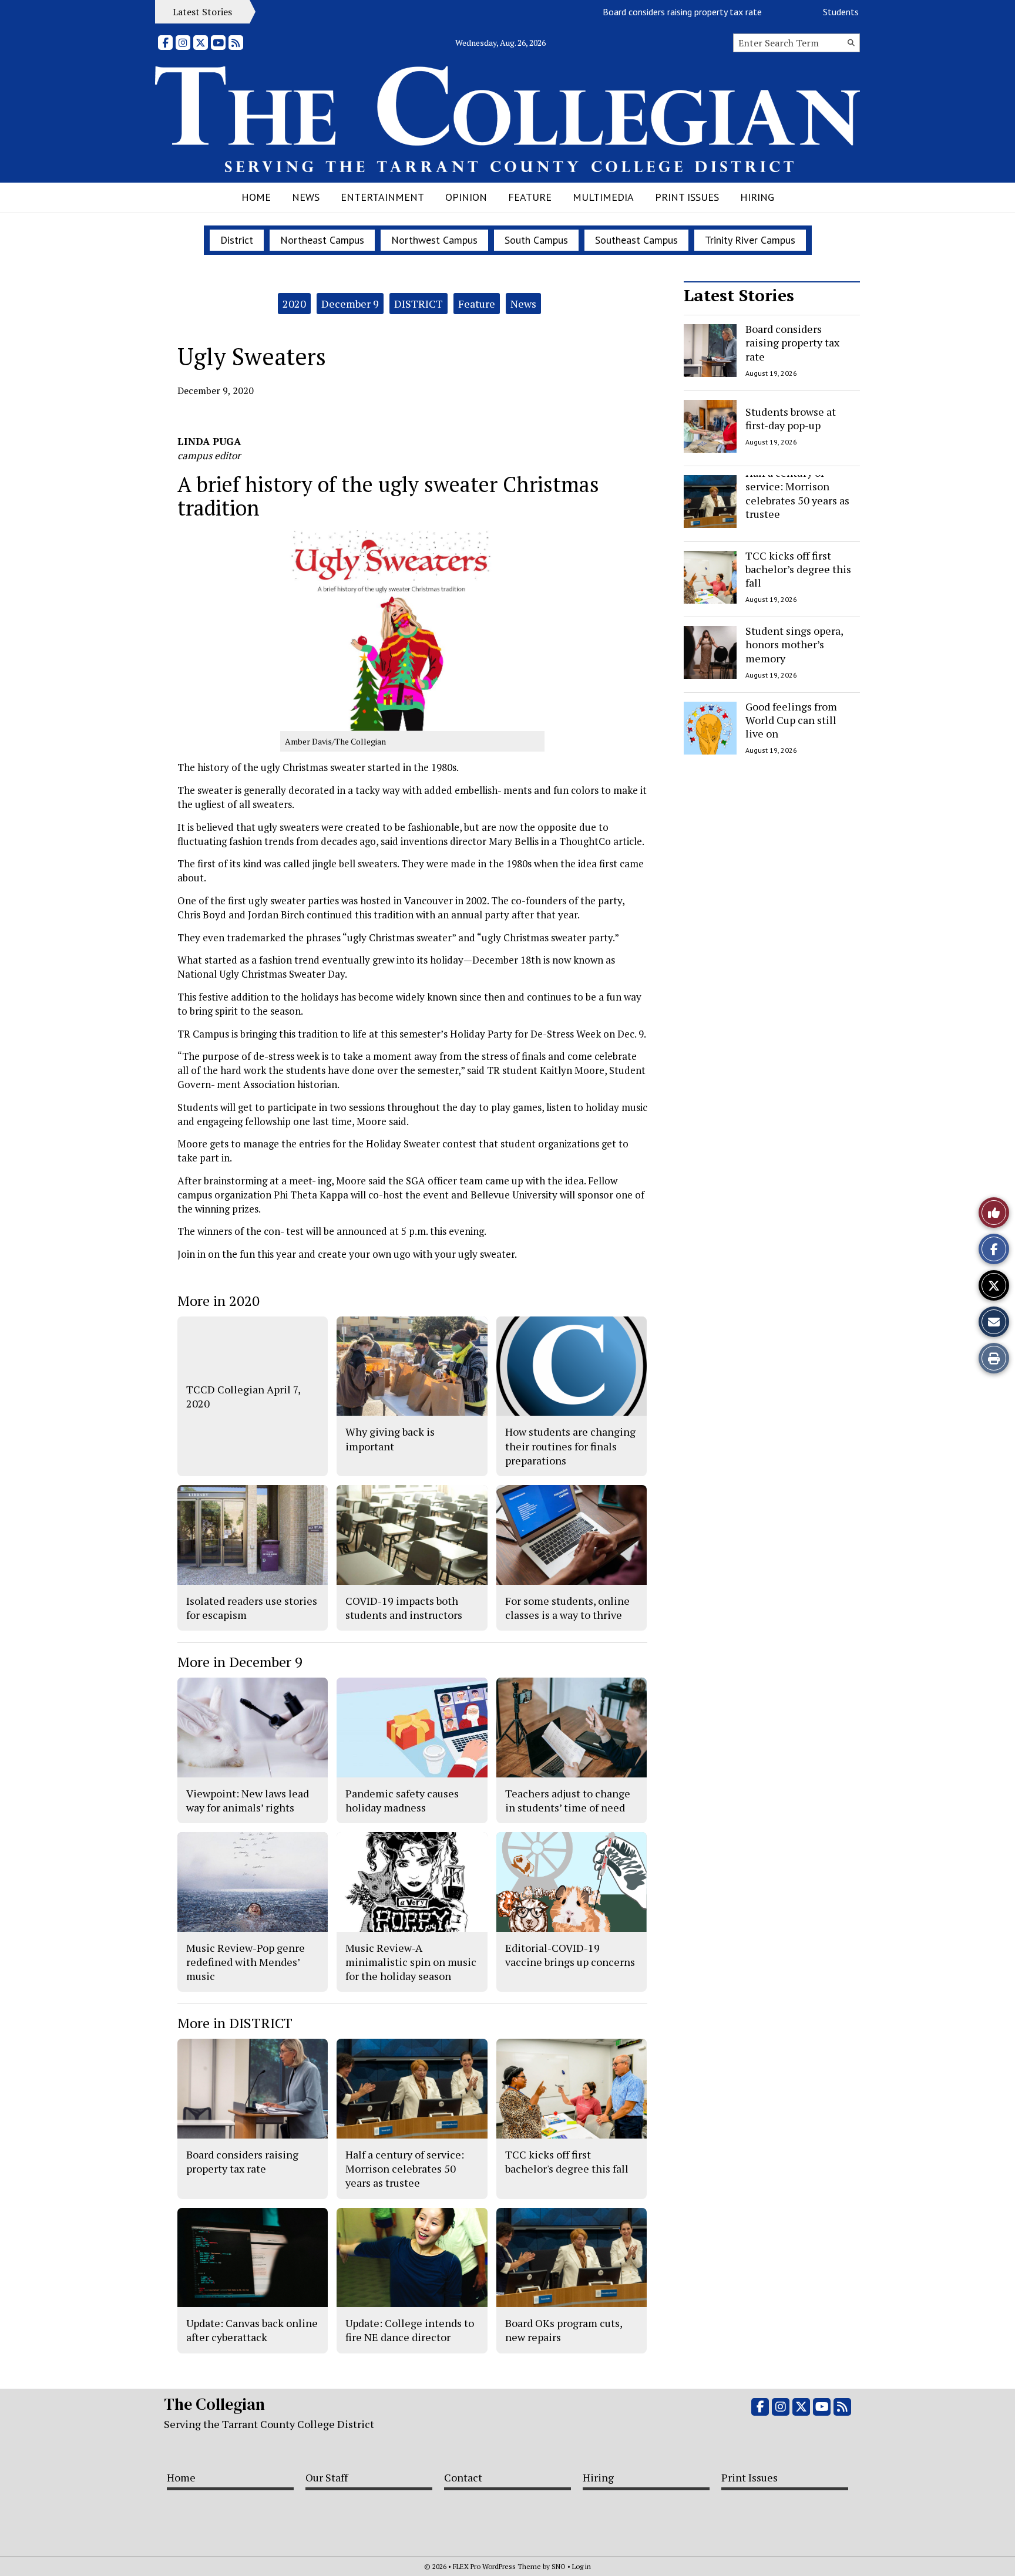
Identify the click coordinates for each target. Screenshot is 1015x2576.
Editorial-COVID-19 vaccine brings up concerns (570, 1955)
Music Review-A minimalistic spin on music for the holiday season (411, 1962)
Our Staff (327, 2477)
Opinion (466, 197)
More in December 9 (240, 1662)
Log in (582, 2566)
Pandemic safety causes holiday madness (402, 1800)
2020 (294, 304)
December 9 (350, 304)
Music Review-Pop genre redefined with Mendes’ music (246, 1962)
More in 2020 (219, 1301)
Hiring (757, 197)
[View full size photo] (412, 630)
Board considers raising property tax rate (639, 12)
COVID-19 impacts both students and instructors (404, 1608)
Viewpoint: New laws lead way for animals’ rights (248, 1800)
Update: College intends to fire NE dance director (410, 2330)
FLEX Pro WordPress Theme (497, 2566)
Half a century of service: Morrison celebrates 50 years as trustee (797, 493)
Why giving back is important (390, 1439)
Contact (463, 2477)
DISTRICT (419, 304)
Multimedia (603, 197)
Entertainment (382, 197)
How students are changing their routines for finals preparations (570, 1446)
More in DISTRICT (235, 2023)
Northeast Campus (322, 240)
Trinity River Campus (750, 240)
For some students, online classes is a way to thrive (567, 1608)
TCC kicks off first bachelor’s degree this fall (798, 569)
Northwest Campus (434, 240)
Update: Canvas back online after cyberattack (252, 2330)
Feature (530, 197)
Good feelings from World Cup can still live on (791, 720)
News (306, 197)
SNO (559, 2566)
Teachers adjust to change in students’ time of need (568, 1800)
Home (256, 197)
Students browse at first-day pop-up (851, 12)
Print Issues (687, 197)
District (237, 240)
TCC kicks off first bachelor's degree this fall (567, 2161)
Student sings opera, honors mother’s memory (794, 644)
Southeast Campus (636, 240)
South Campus (536, 240)
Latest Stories (739, 295)
